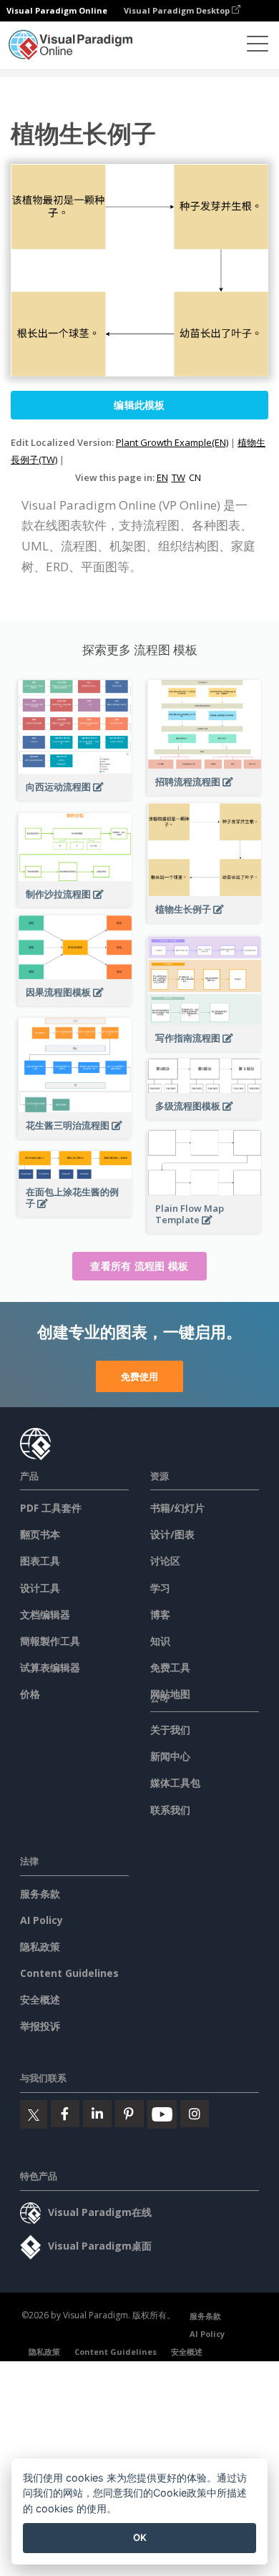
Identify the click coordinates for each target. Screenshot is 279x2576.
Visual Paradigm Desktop (178, 10)
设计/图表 (172, 1534)
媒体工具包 (175, 1783)
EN (162, 477)
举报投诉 (40, 2026)
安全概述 (40, 1999)
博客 (160, 1614)
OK (140, 2537)
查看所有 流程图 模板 (139, 1266)
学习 (160, 1588)
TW (178, 477)
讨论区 (165, 1561)
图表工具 (40, 1561)
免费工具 (170, 1667)
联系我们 (170, 1810)
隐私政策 (40, 1946)
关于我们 (170, 1730)
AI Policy (41, 1920)
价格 (30, 1694)
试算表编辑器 (50, 1667)
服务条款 (40, 1894)
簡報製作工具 (50, 1641)
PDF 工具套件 (51, 1508)
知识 (160, 1641)
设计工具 (40, 1588)
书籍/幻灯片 (177, 1508)
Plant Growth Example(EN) (172, 442)
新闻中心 (170, 1756)
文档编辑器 (45, 1614)
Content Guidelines (69, 1973)
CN (195, 477)
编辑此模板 (139, 405)
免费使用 (139, 1376)
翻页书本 (40, 1534)
